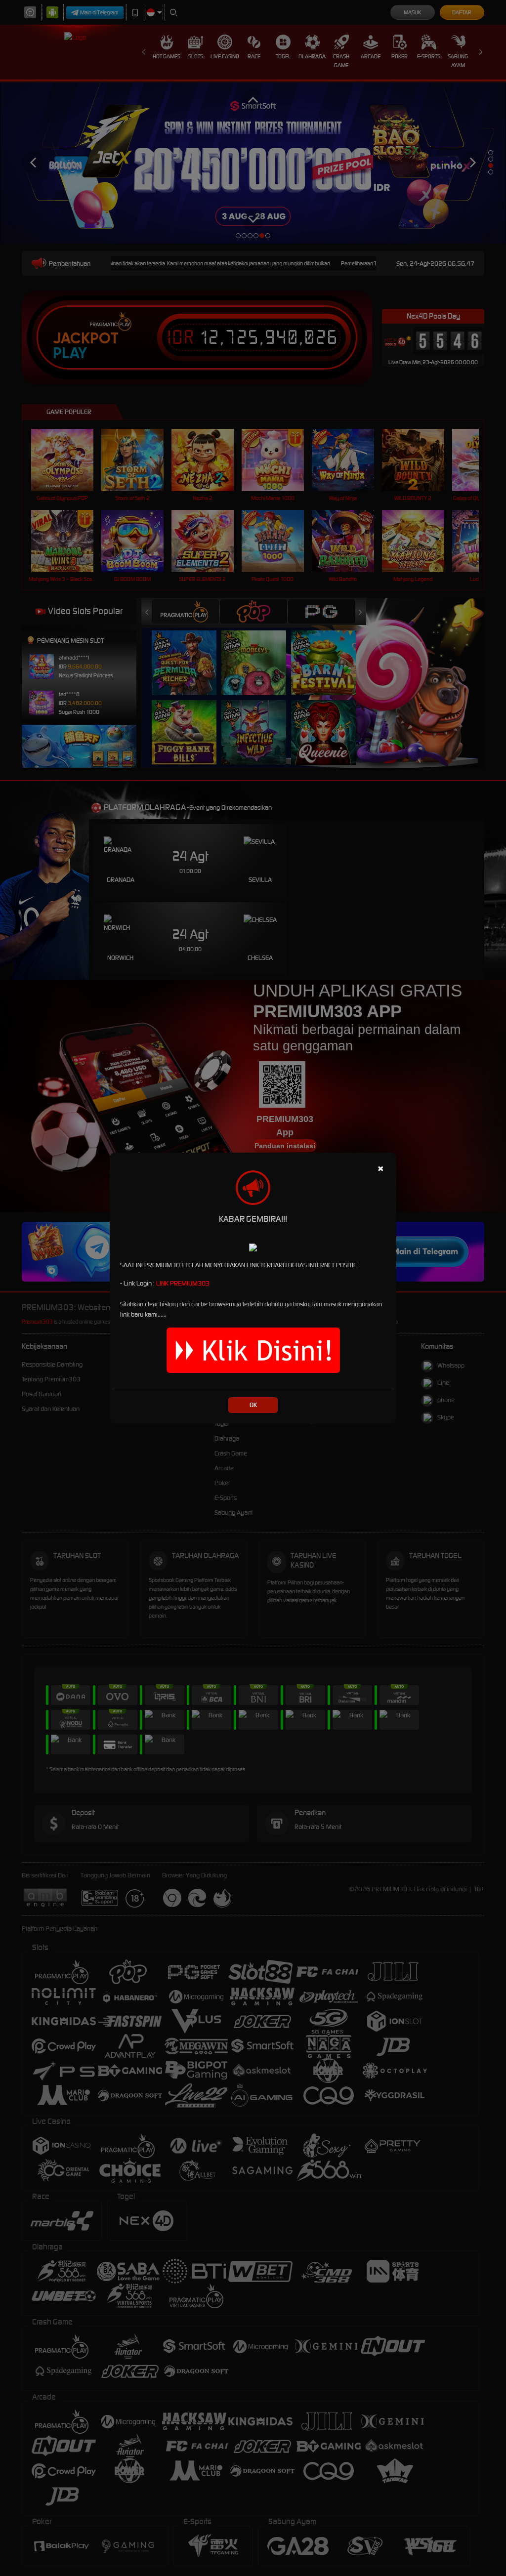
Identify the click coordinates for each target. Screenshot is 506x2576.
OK (253, 1405)
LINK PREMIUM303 (183, 1283)
